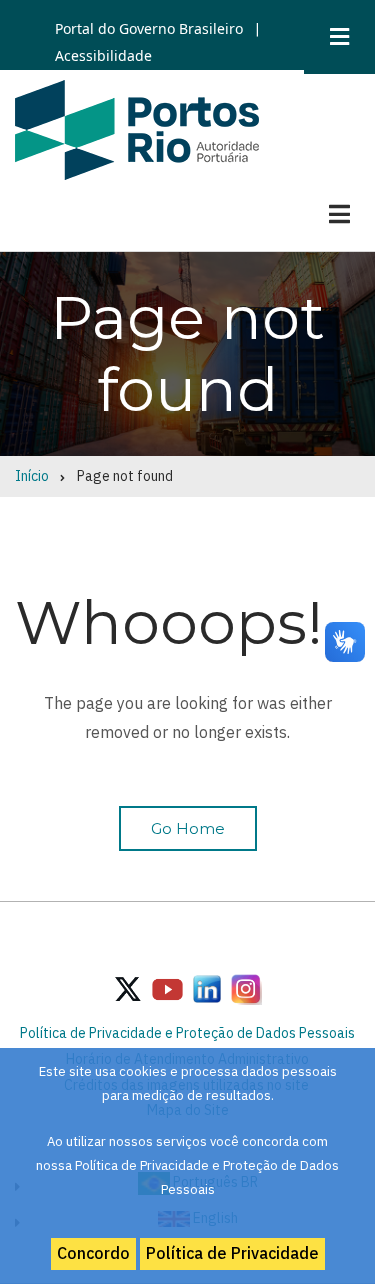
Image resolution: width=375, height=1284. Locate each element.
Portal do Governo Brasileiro (149, 28)
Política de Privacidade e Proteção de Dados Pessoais (187, 1033)
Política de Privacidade (232, 1253)
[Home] (137, 128)
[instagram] (207, 988)
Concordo (93, 1253)
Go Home (188, 828)
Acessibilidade (103, 55)
